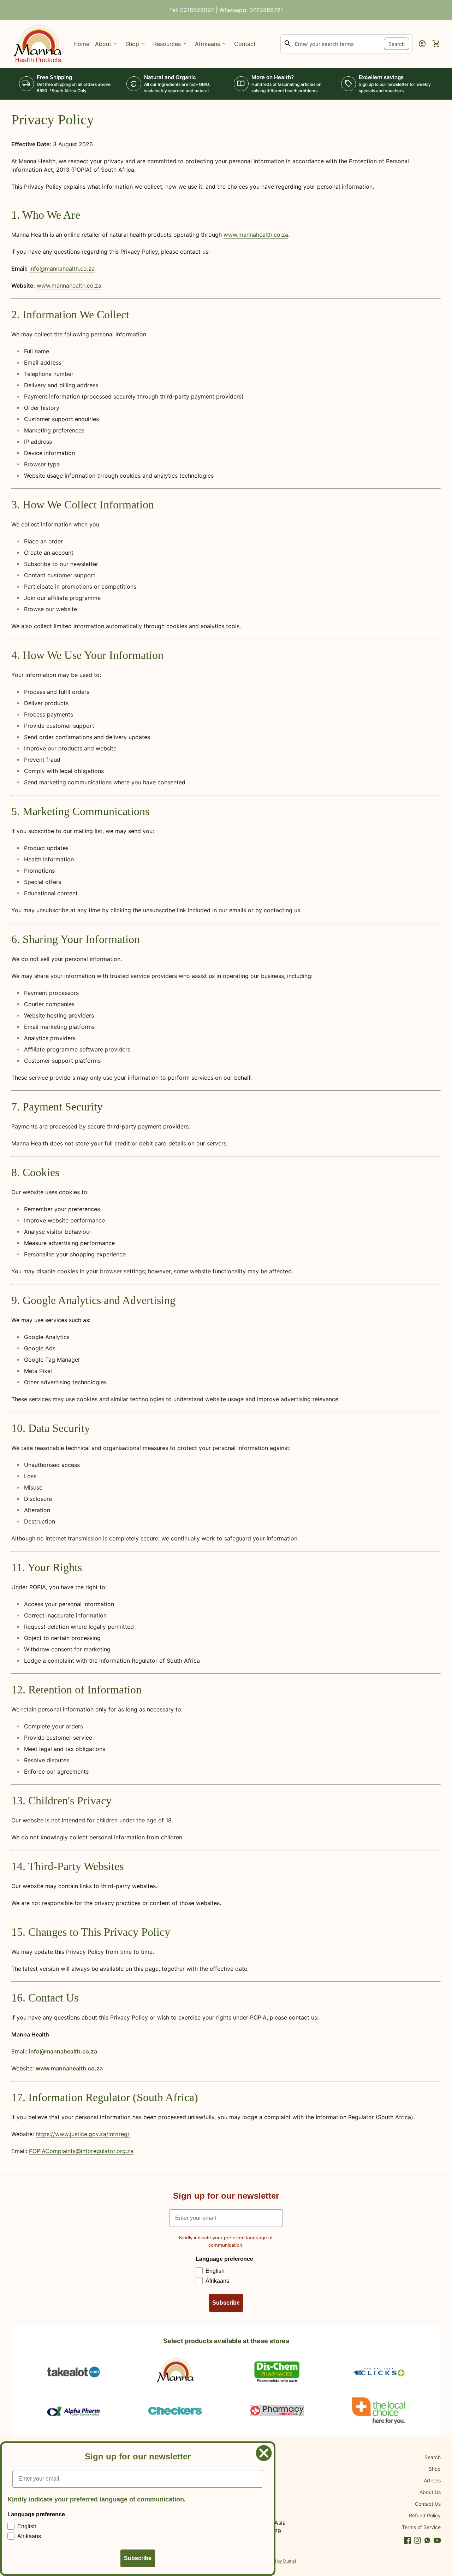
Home (81, 44)
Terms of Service (421, 2527)
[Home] (38, 43)
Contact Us (428, 2504)
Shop (435, 2469)
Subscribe (226, 2303)
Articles (432, 2480)
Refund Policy (425, 2515)
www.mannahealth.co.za (256, 235)
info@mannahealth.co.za (62, 269)
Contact (245, 44)
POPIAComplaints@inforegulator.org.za (81, 2151)
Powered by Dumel (277, 2561)
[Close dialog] (264, 2453)
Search (397, 44)
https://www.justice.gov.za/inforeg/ (83, 2134)
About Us (430, 2492)
